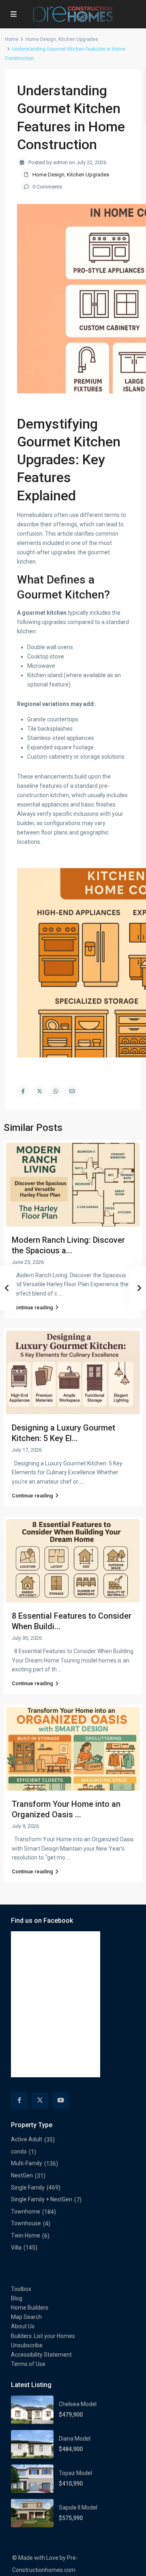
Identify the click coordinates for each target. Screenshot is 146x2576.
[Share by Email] (72, 1091)
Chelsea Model (78, 2404)
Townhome (26, 2211)
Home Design (41, 39)
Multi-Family (27, 2163)
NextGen (22, 2175)
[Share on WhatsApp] (56, 1091)
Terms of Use (28, 2364)
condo (19, 2151)
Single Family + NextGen (42, 2199)
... (60, 1293)
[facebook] (19, 2101)
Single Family (28, 2188)
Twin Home (26, 2235)
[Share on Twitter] (39, 1091)
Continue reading (32, 1307)
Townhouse (26, 2223)
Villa (16, 2248)
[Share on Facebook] (23, 1091)
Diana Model (75, 2439)
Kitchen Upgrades (78, 39)
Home (12, 39)
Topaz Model (75, 2473)
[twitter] (40, 2101)
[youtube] (61, 2101)
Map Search (26, 2317)
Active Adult (27, 2139)
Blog (17, 2298)
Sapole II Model (78, 2507)
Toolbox (21, 2289)
